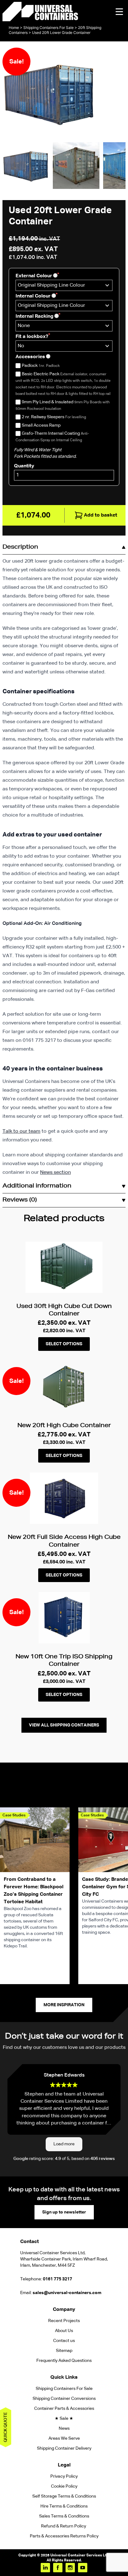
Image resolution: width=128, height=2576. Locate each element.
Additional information (37, 1186)
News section (55, 1173)
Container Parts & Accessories (64, 2409)
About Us (64, 2331)
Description (20, 547)
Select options (64, 1344)
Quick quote (6, 2427)
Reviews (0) (20, 1200)
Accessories (30, 357)
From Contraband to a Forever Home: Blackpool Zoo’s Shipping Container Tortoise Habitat (34, 1891)
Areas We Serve (64, 2438)
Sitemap (64, 2351)
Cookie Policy (64, 2486)
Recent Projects (64, 2321)
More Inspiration (64, 2005)
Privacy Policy (64, 2476)
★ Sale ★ (64, 2419)
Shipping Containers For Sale (48, 28)
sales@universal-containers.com (67, 2293)
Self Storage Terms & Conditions (64, 2496)
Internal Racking (34, 316)
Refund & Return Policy (64, 2526)
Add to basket (101, 515)
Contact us (64, 2341)
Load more (64, 2144)
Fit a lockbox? (32, 337)
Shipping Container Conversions (64, 2399)
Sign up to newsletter (64, 2212)
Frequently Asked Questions (64, 2361)
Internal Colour (33, 296)
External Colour (34, 276)
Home (14, 28)
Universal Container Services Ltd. (80, 2555)
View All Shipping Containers (64, 1725)
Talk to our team (21, 1131)
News (64, 2428)
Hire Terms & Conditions (64, 2506)
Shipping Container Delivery (64, 2448)
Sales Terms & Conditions (64, 2516)
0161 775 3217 (57, 2279)
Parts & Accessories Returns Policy (64, 2536)
